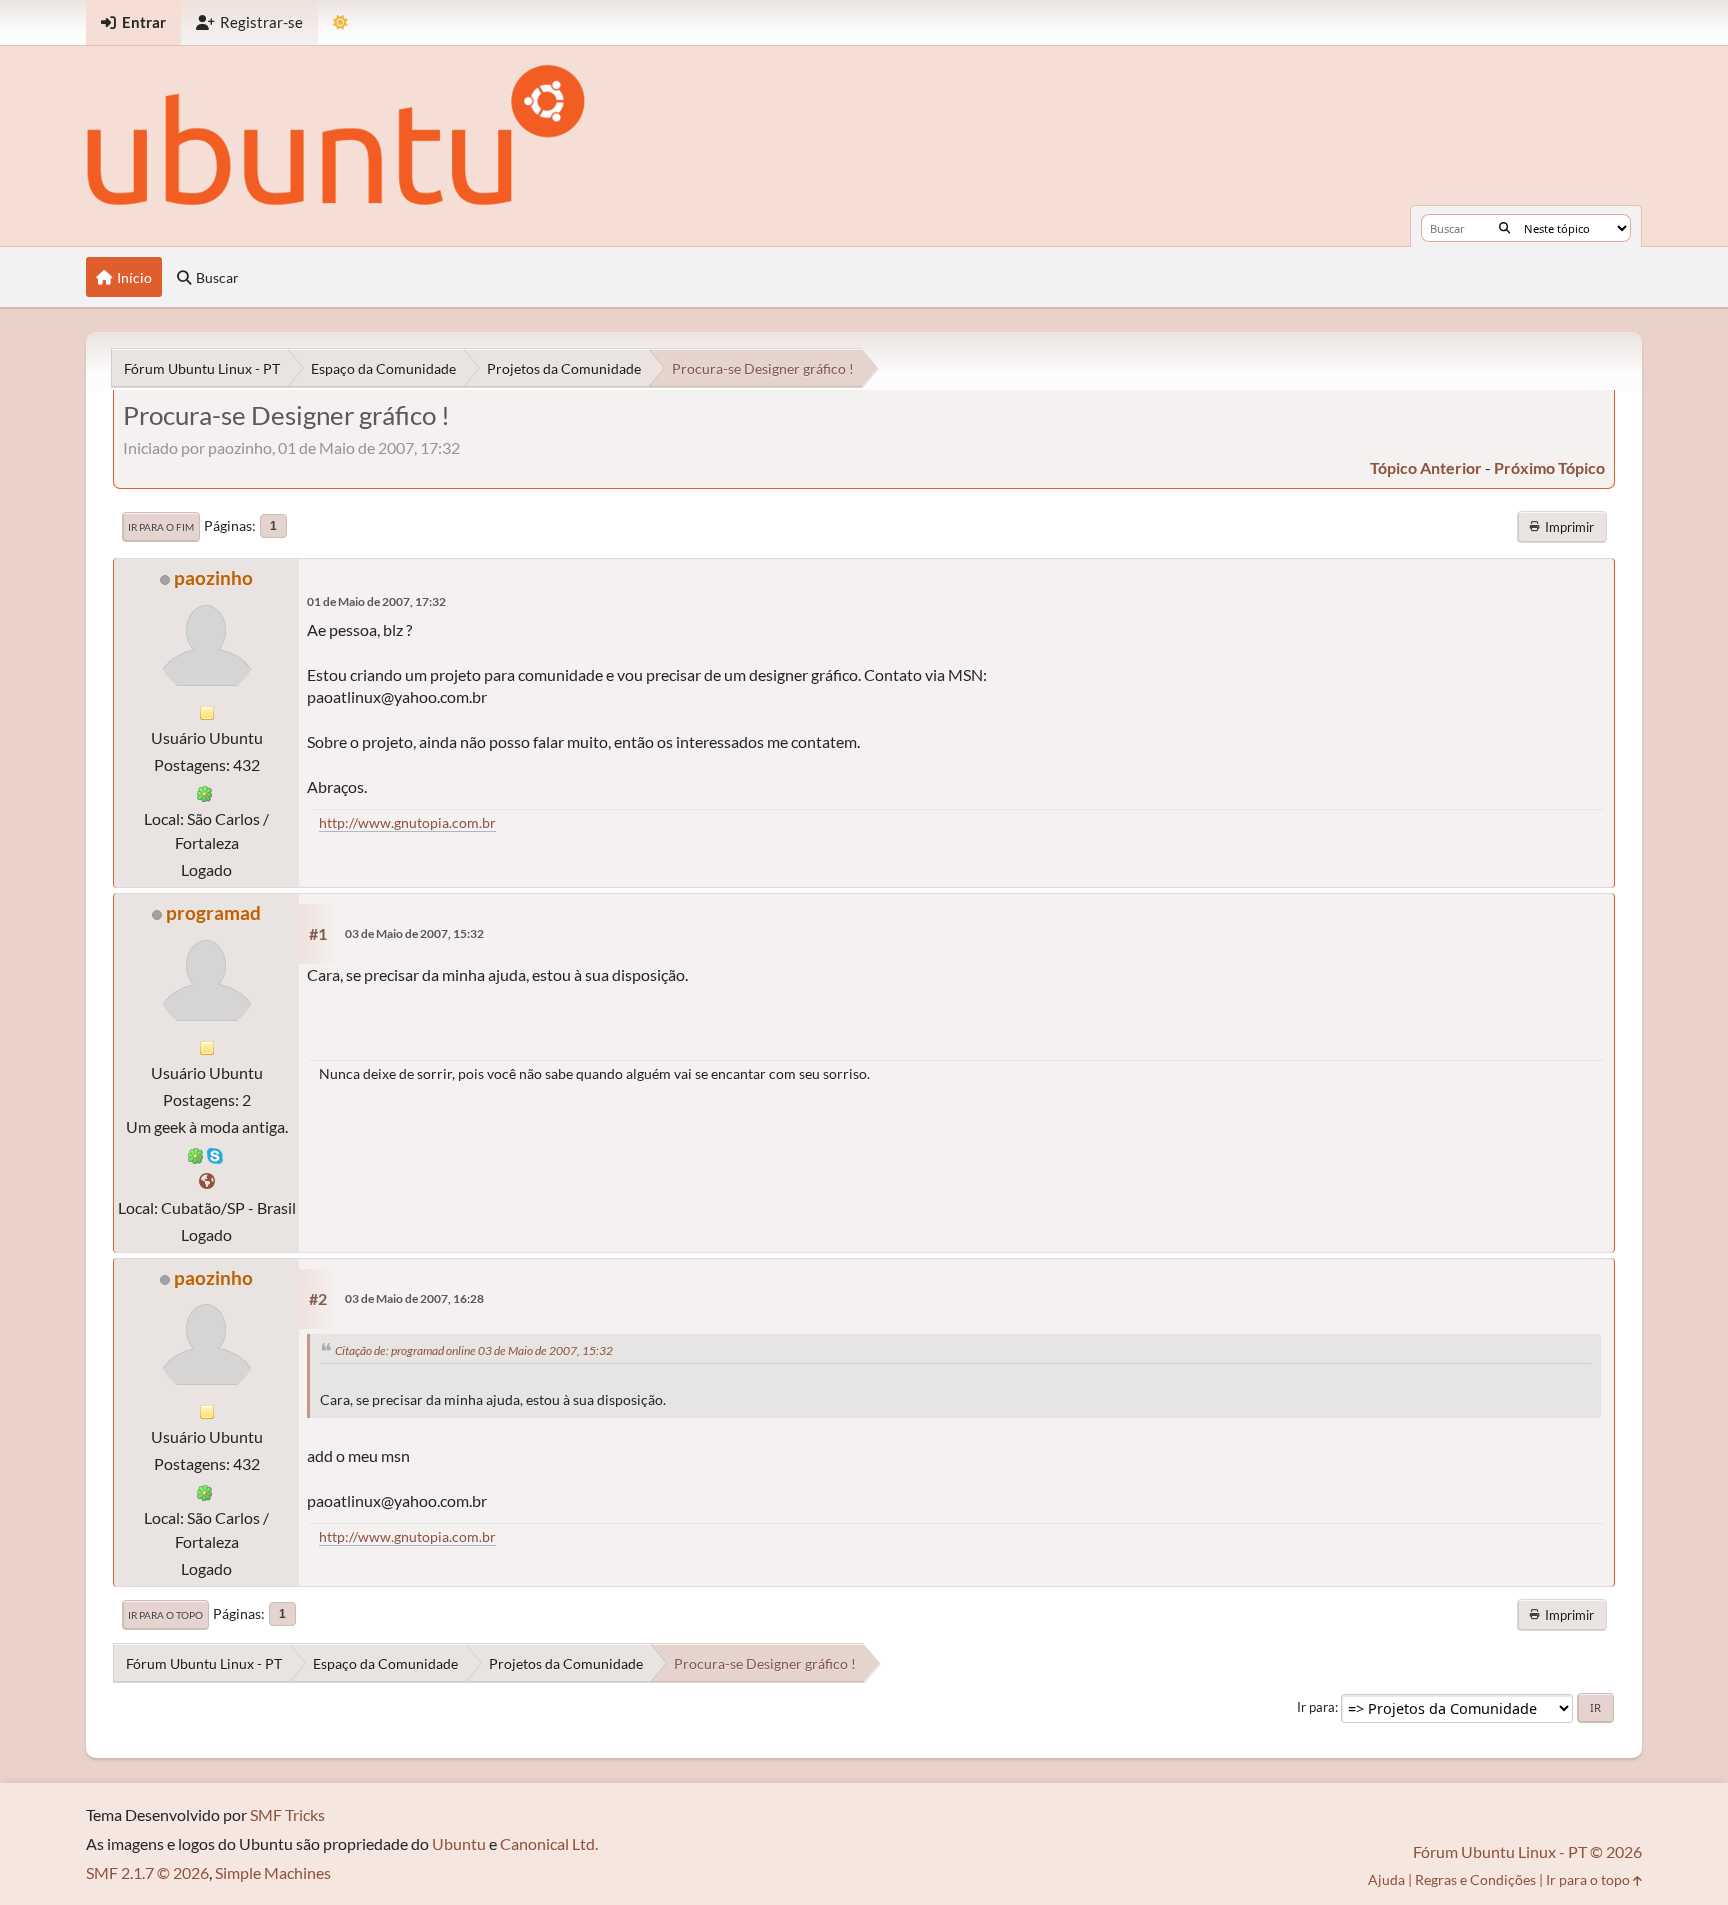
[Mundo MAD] (207, 1180)
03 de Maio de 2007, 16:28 (414, 1298)
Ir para (1316, 1707)
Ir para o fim (161, 527)
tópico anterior (1426, 467)
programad (213, 912)
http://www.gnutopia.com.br (407, 822)
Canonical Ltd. (549, 1843)
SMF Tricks (287, 1814)
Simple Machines (273, 1872)
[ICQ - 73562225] (196, 1153)
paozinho (213, 577)
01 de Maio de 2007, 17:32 (376, 601)
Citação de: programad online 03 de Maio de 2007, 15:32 (474, 1350)
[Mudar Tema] (340, 22)
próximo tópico (1549, 467)
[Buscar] (1504, 228)
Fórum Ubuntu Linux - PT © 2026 (1527, 1851)
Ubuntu (459, 1843)
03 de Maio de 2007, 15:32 (414, 933)
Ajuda (1386, 1879)
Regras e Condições (1475, 1879)
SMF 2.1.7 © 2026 (147, 1872)
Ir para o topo (165, 1615)
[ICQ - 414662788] (205, 791)
